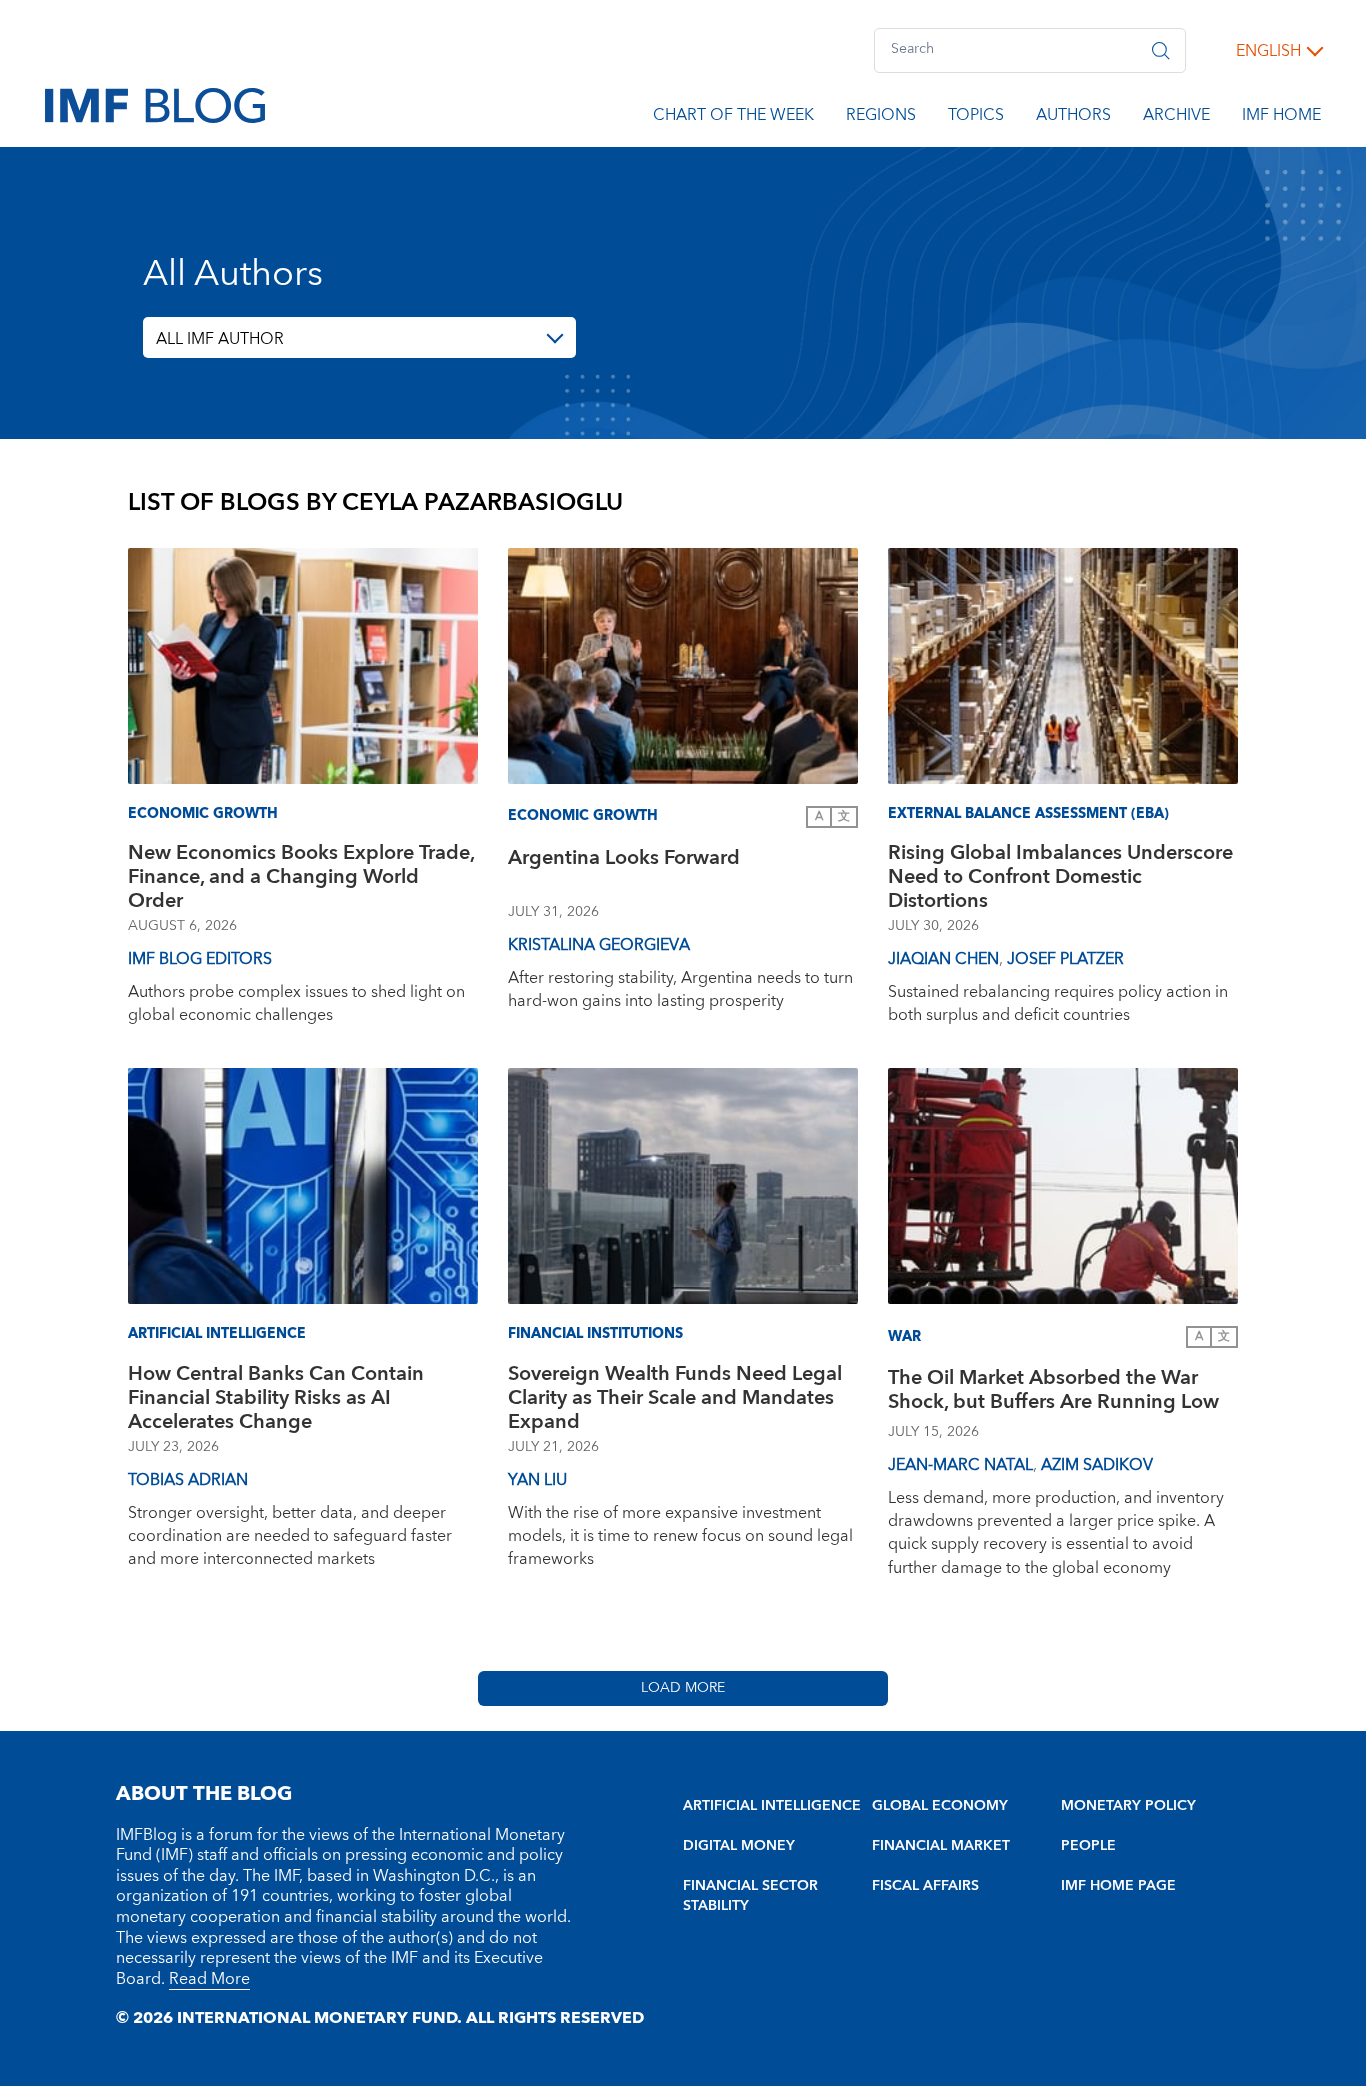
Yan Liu (537, 1480)
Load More (683, 1688)
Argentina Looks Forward (624, 860)
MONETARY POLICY (1128, 1806)
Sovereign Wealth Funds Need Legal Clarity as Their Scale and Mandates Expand (675, 1398)
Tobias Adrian (188, 1480)
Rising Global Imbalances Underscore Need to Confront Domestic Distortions (1060, 877)
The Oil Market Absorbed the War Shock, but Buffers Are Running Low (1053, 1392)
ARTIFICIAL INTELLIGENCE (772, 1806)
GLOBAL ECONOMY (940, 1806)
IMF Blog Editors (200, 959)
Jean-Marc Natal (960, 1465)
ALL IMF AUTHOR (220, 339)
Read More (209, 1979)
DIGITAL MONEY (739, 1846)
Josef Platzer (1065, 959)
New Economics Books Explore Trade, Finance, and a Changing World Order (301, 877)
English (1268, 51)
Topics (976, 118)
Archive (1176, 118)
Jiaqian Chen (943, 959)
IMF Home (1281, 118)
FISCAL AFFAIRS (925, 1886)
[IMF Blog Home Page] (155, 104)
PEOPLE (1088, 1846)
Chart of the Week (733, 118)
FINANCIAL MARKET (941, 1846)
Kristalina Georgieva (599, 945)
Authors (1073, 118)
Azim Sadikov (1097, 1465)
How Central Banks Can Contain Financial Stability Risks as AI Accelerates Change (276, 1398)
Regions (881, 118)
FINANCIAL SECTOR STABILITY (750, 1896)
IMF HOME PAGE (1118, 1886)
